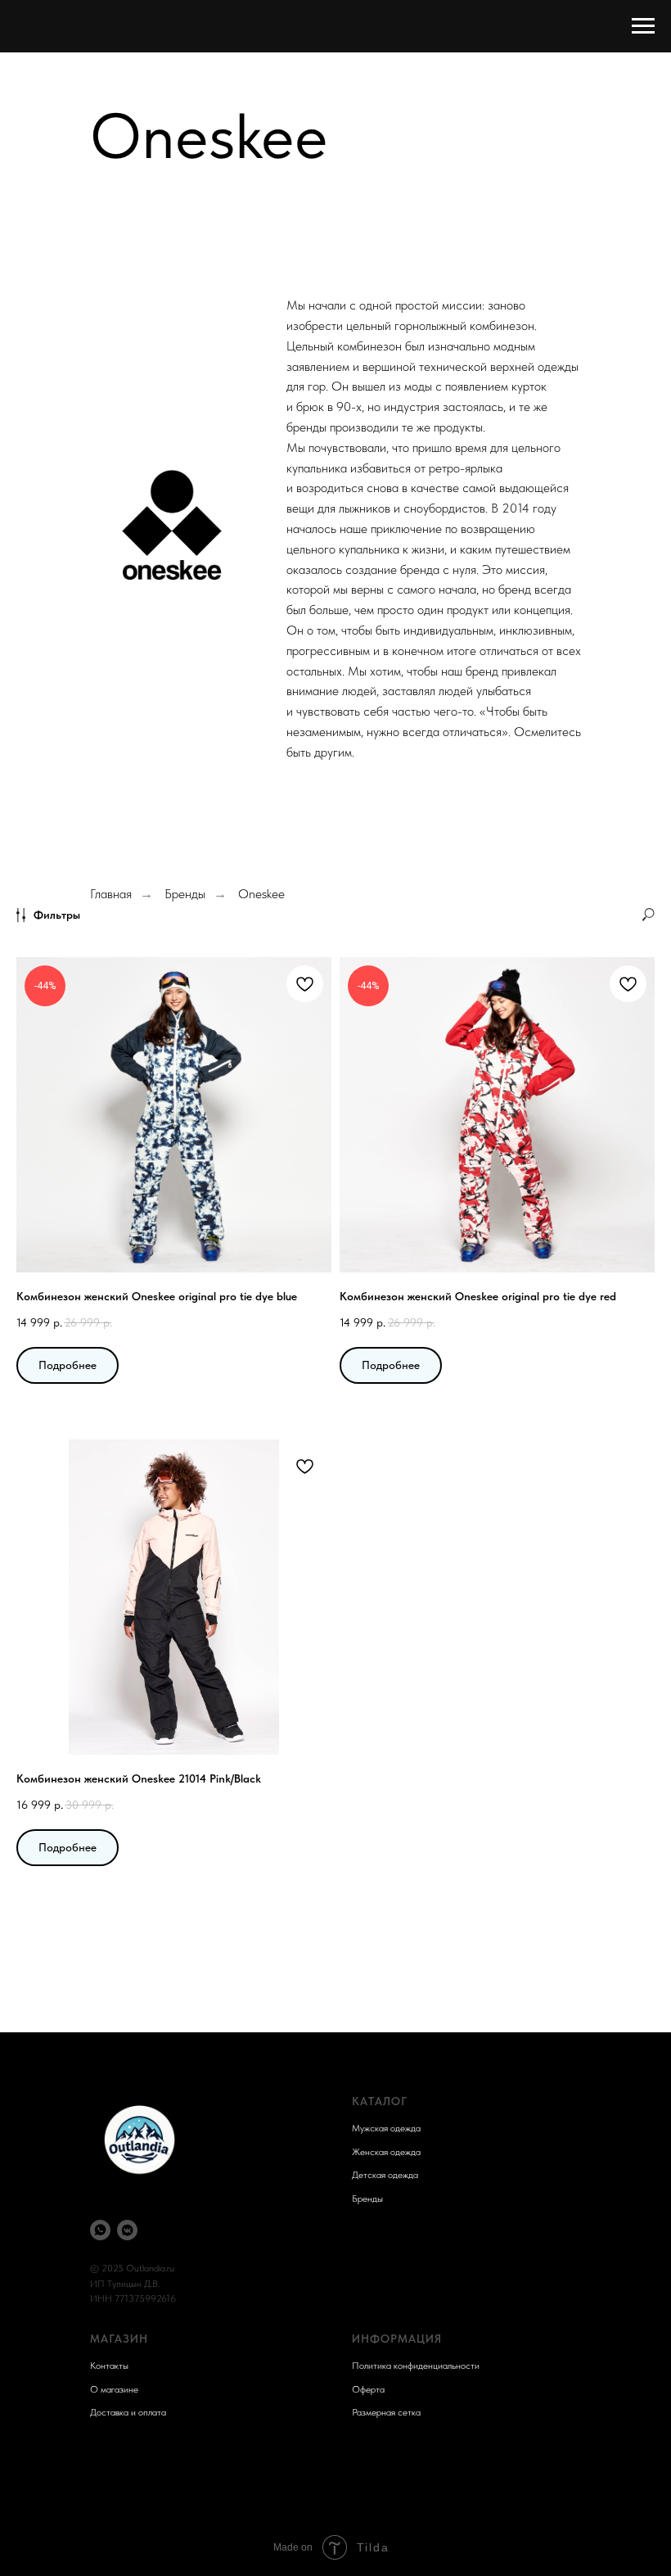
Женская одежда (386, 2152)
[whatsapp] (100, 2230)
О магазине (114, 2389)
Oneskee (261, 894)
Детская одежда (385, 2175)
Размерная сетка (386, 2412)
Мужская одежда (386, 2128)
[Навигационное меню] (643, 26)
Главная (111, 894)
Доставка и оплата (128, 2412)
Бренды (185, 894)
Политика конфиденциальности (416, 2366)
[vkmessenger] (127, 2230)
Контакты (109, 2366)
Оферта (368, 2389)
